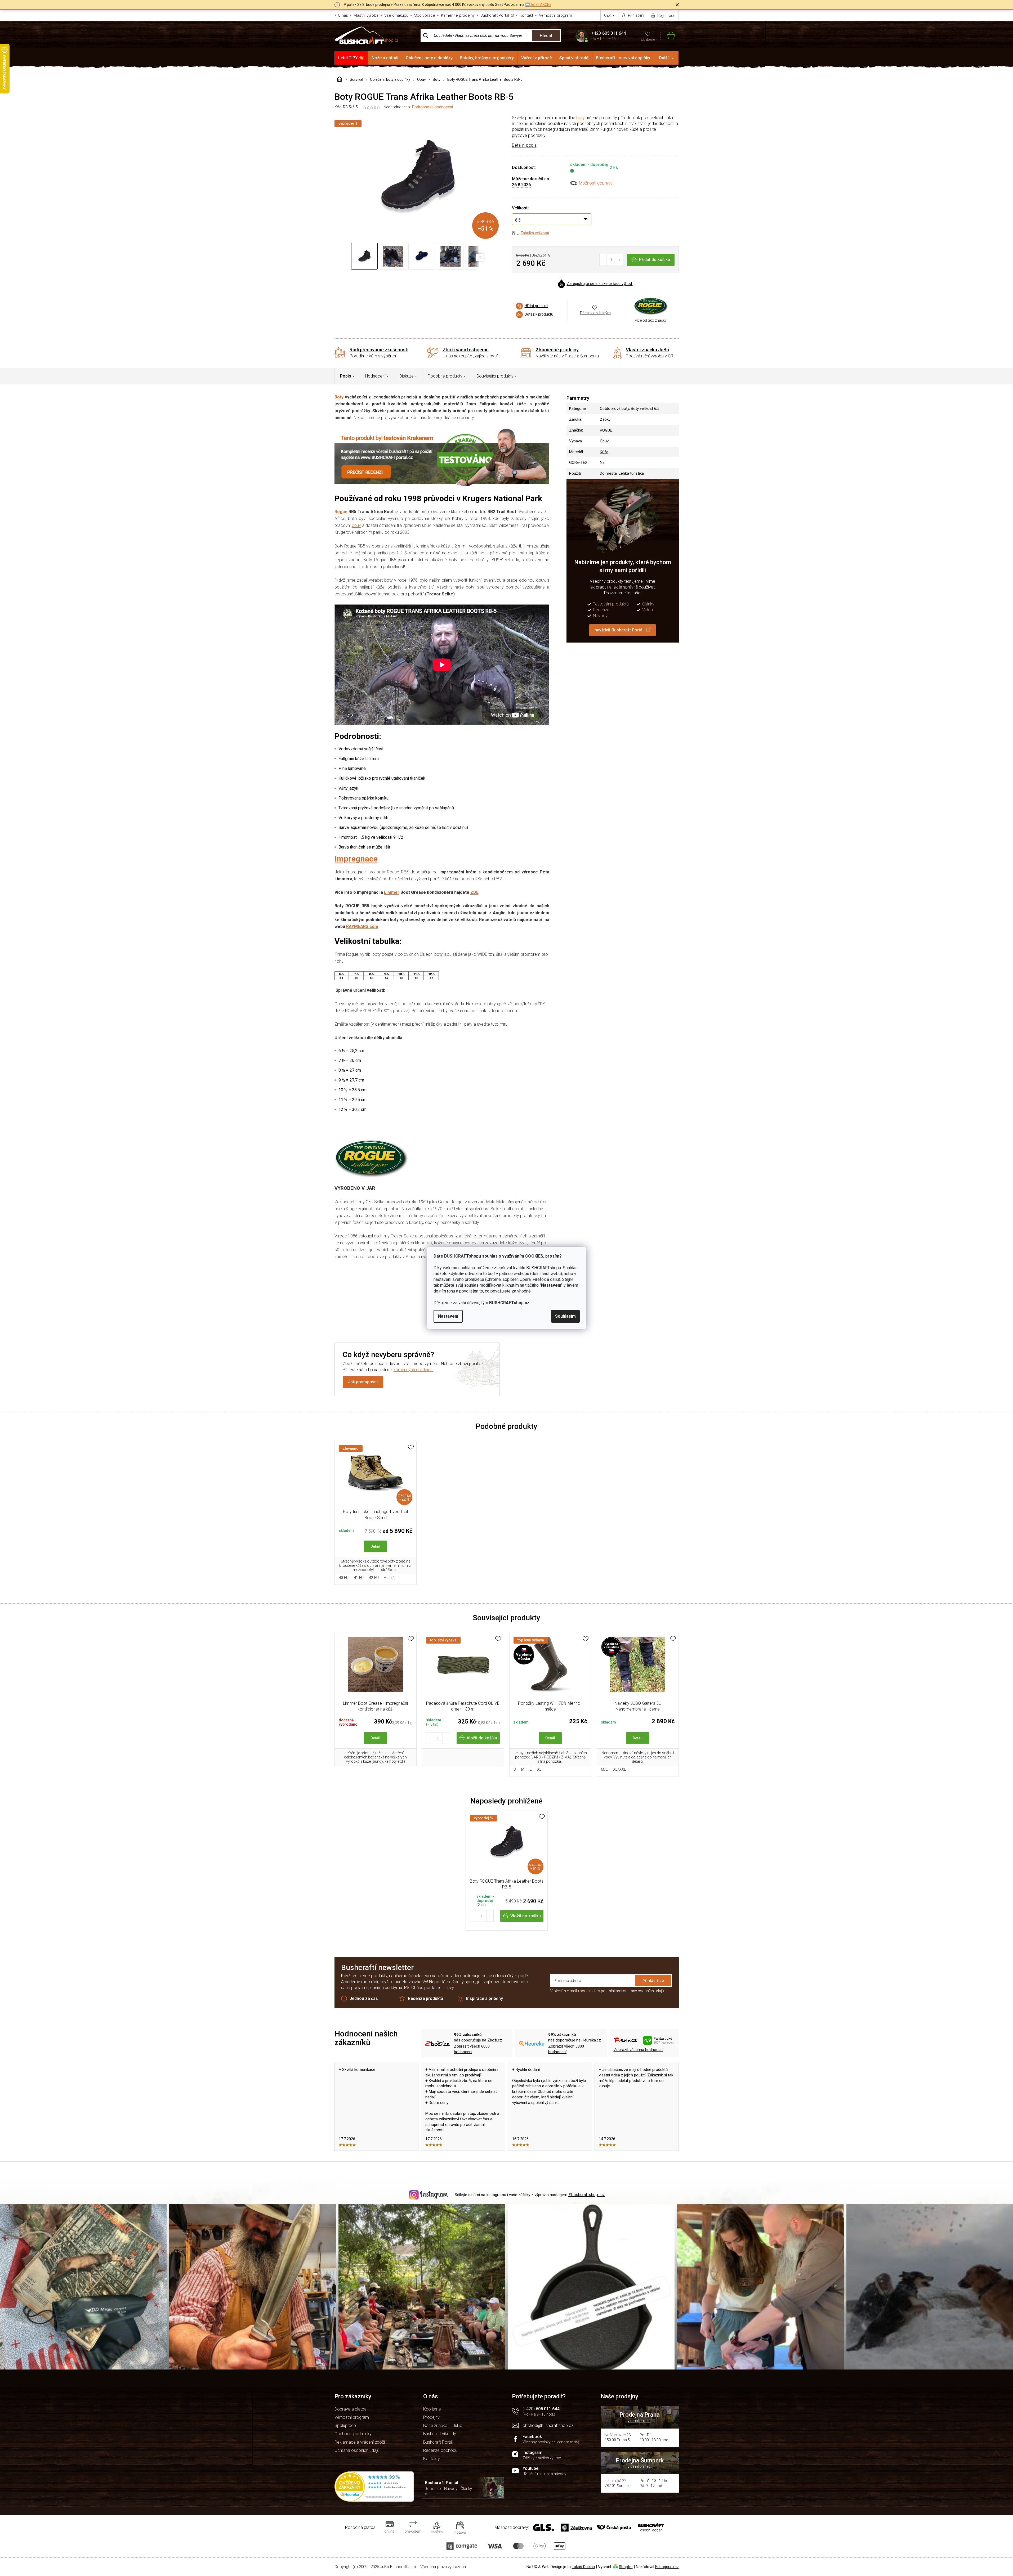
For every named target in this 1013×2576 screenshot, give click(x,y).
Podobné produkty (445, 376)
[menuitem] (351, 58)
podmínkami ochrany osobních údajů (632, 1991)
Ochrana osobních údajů (357, 2450)
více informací (640, 2421)
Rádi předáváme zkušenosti (379, 350)
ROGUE (606, 430)
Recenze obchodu (440, 2450)
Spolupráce (425, 15)
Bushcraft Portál (495, 15)
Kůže (604, 452)
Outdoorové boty (614, 409)
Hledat (546, 36)
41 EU (359, 1578)
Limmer (392, 892)
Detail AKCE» (540, 5)
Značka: (651, 306)
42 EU (374, 1578)
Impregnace (356, 859)
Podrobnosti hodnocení (432, 107)
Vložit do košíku (482, 1738)
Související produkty (495, 376)
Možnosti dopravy (596, 183)
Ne (602, 463)
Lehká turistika (631, 473)
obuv (356, 525)
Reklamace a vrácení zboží (360, 2442)
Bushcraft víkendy (440, 2434)
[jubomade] (638, 1667)
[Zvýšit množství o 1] (619, 260)
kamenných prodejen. (414, 1370)
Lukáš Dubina (583, 2567)
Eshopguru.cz (667, 2567)
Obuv (604, 441)
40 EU (344, 1578)
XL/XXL (620, 1769)
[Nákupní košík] (668, 36)
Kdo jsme (432, 2409)
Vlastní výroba (366, 15)
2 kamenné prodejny (557, 350)
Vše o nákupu (396, 15)
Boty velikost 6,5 (645, 409)
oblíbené (648, 39)
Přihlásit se (653, 1980)
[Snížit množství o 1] (603, 260)
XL (539, 1769)
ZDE (474, 892)
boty (581, 118)
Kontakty (432, 2459)
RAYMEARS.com (362, 926)
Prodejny (431, 2417)
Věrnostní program (555, 15)
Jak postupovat (363, 1382)
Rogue (341, 512)
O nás (343, 15)
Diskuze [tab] (407, 376)
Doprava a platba (351, 2409)
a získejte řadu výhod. (600, 284)
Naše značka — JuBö (443, 2425)
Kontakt (526, 15)
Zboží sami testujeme (466, 350)
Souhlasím (565, 1316)
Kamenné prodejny (458, 15)
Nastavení (448, 1316)
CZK (608, 15)
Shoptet (626, 2567)
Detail (375, 1546)
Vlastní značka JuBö (648, 350)
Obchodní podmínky (353, 2434)
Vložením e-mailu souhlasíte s (607, 1991)
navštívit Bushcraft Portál (619, 630)
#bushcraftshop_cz (587, 2195)
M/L (604, 1769)
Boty (339, 397)
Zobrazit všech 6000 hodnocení (472, 2049)
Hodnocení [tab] (375, 376)
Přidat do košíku (655, 260)
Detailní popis (524, 145)
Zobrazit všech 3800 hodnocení (566, 2049)
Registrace (666, 16)
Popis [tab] (346, 376)
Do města (608, 473)
